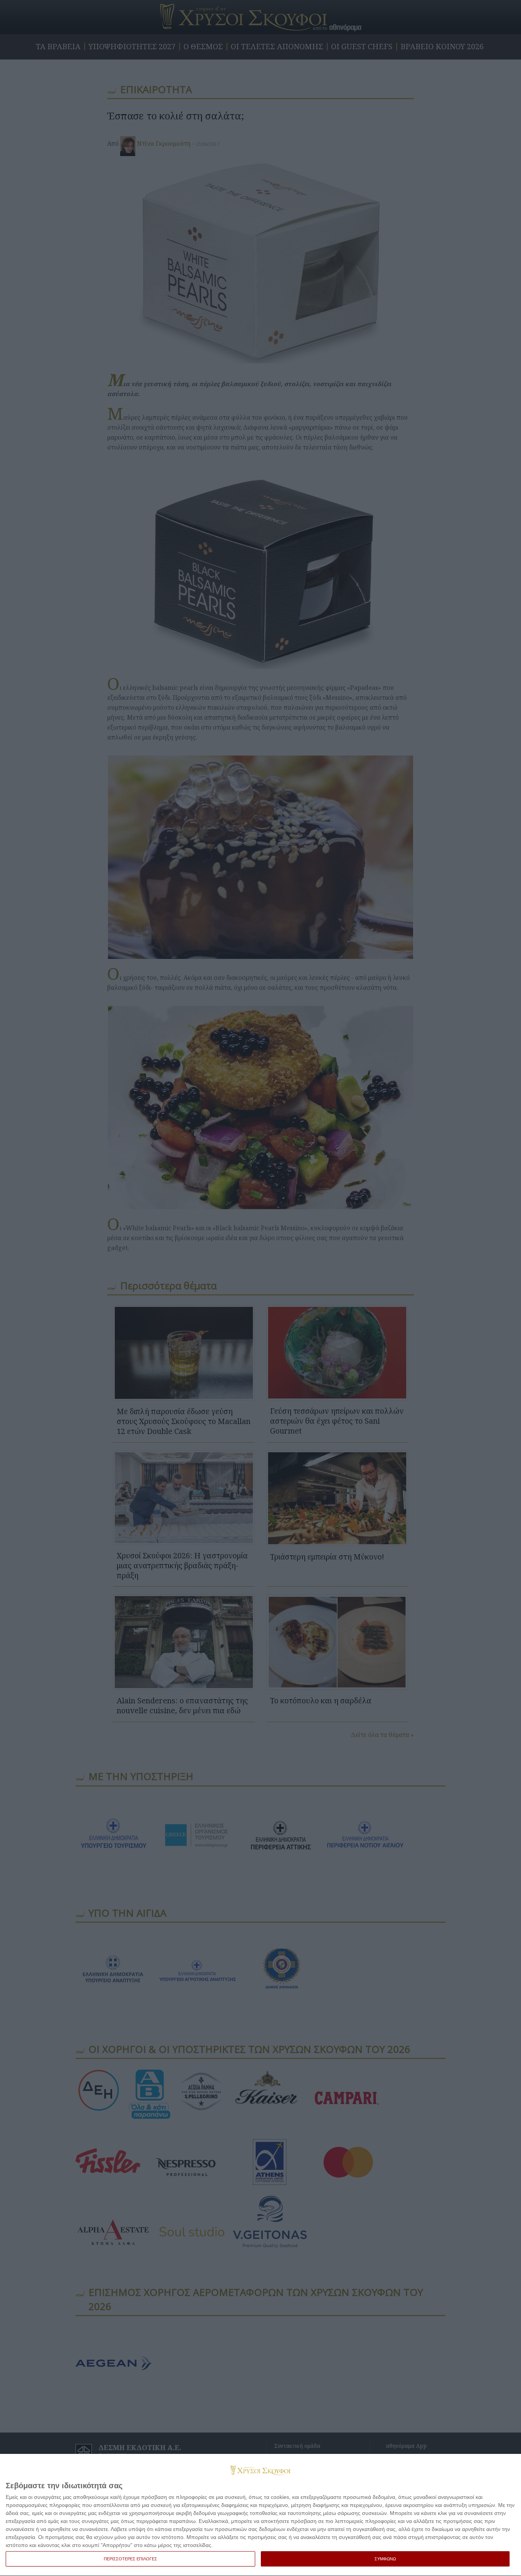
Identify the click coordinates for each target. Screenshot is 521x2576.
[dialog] (260, 2515)
